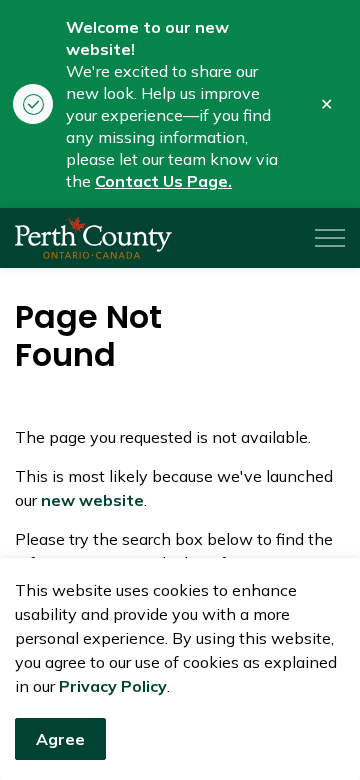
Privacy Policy (113, 686)
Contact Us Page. (163, 181)
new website (92, 500)
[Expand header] (330, 238)
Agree (60, 739)
